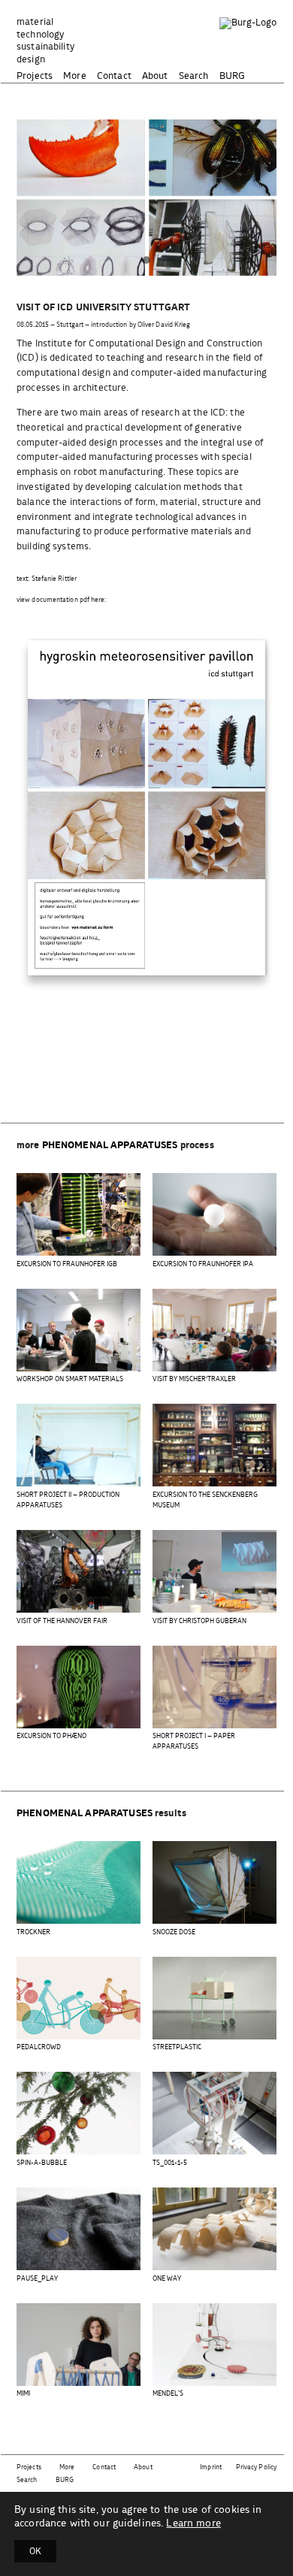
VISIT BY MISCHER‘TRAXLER (194, 1379)
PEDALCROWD (39, 2047)
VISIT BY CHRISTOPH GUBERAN (199, 1621)
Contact (114, 76)
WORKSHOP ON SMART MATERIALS (70, 1379)
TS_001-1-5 (170, 2163)
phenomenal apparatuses (110, 1146)
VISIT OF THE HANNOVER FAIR (62, 1621)
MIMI (23, 2394)
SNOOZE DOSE (174, 1932)
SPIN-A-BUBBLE (42, 2163)
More (75, 76)
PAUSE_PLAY (37, 2279)
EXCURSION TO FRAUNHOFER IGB (67, 1264)
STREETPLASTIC (177, 2047)
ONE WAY (167, 2279)
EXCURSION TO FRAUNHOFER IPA (203, 1264)
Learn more (193, 2523)
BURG (233, 76)
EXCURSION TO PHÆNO (51, 1736)
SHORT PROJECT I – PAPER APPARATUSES (194, 1742)
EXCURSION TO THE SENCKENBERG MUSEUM (205, 1500)
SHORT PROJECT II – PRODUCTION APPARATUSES (68, 1500)
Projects (35, 76)
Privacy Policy (256, 2467)
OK (35, 2551)
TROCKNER (33, 1932)
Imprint (211, 2467)
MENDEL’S (168, 2394)
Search (194, 76)
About (155, 76)
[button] (146, 261)
